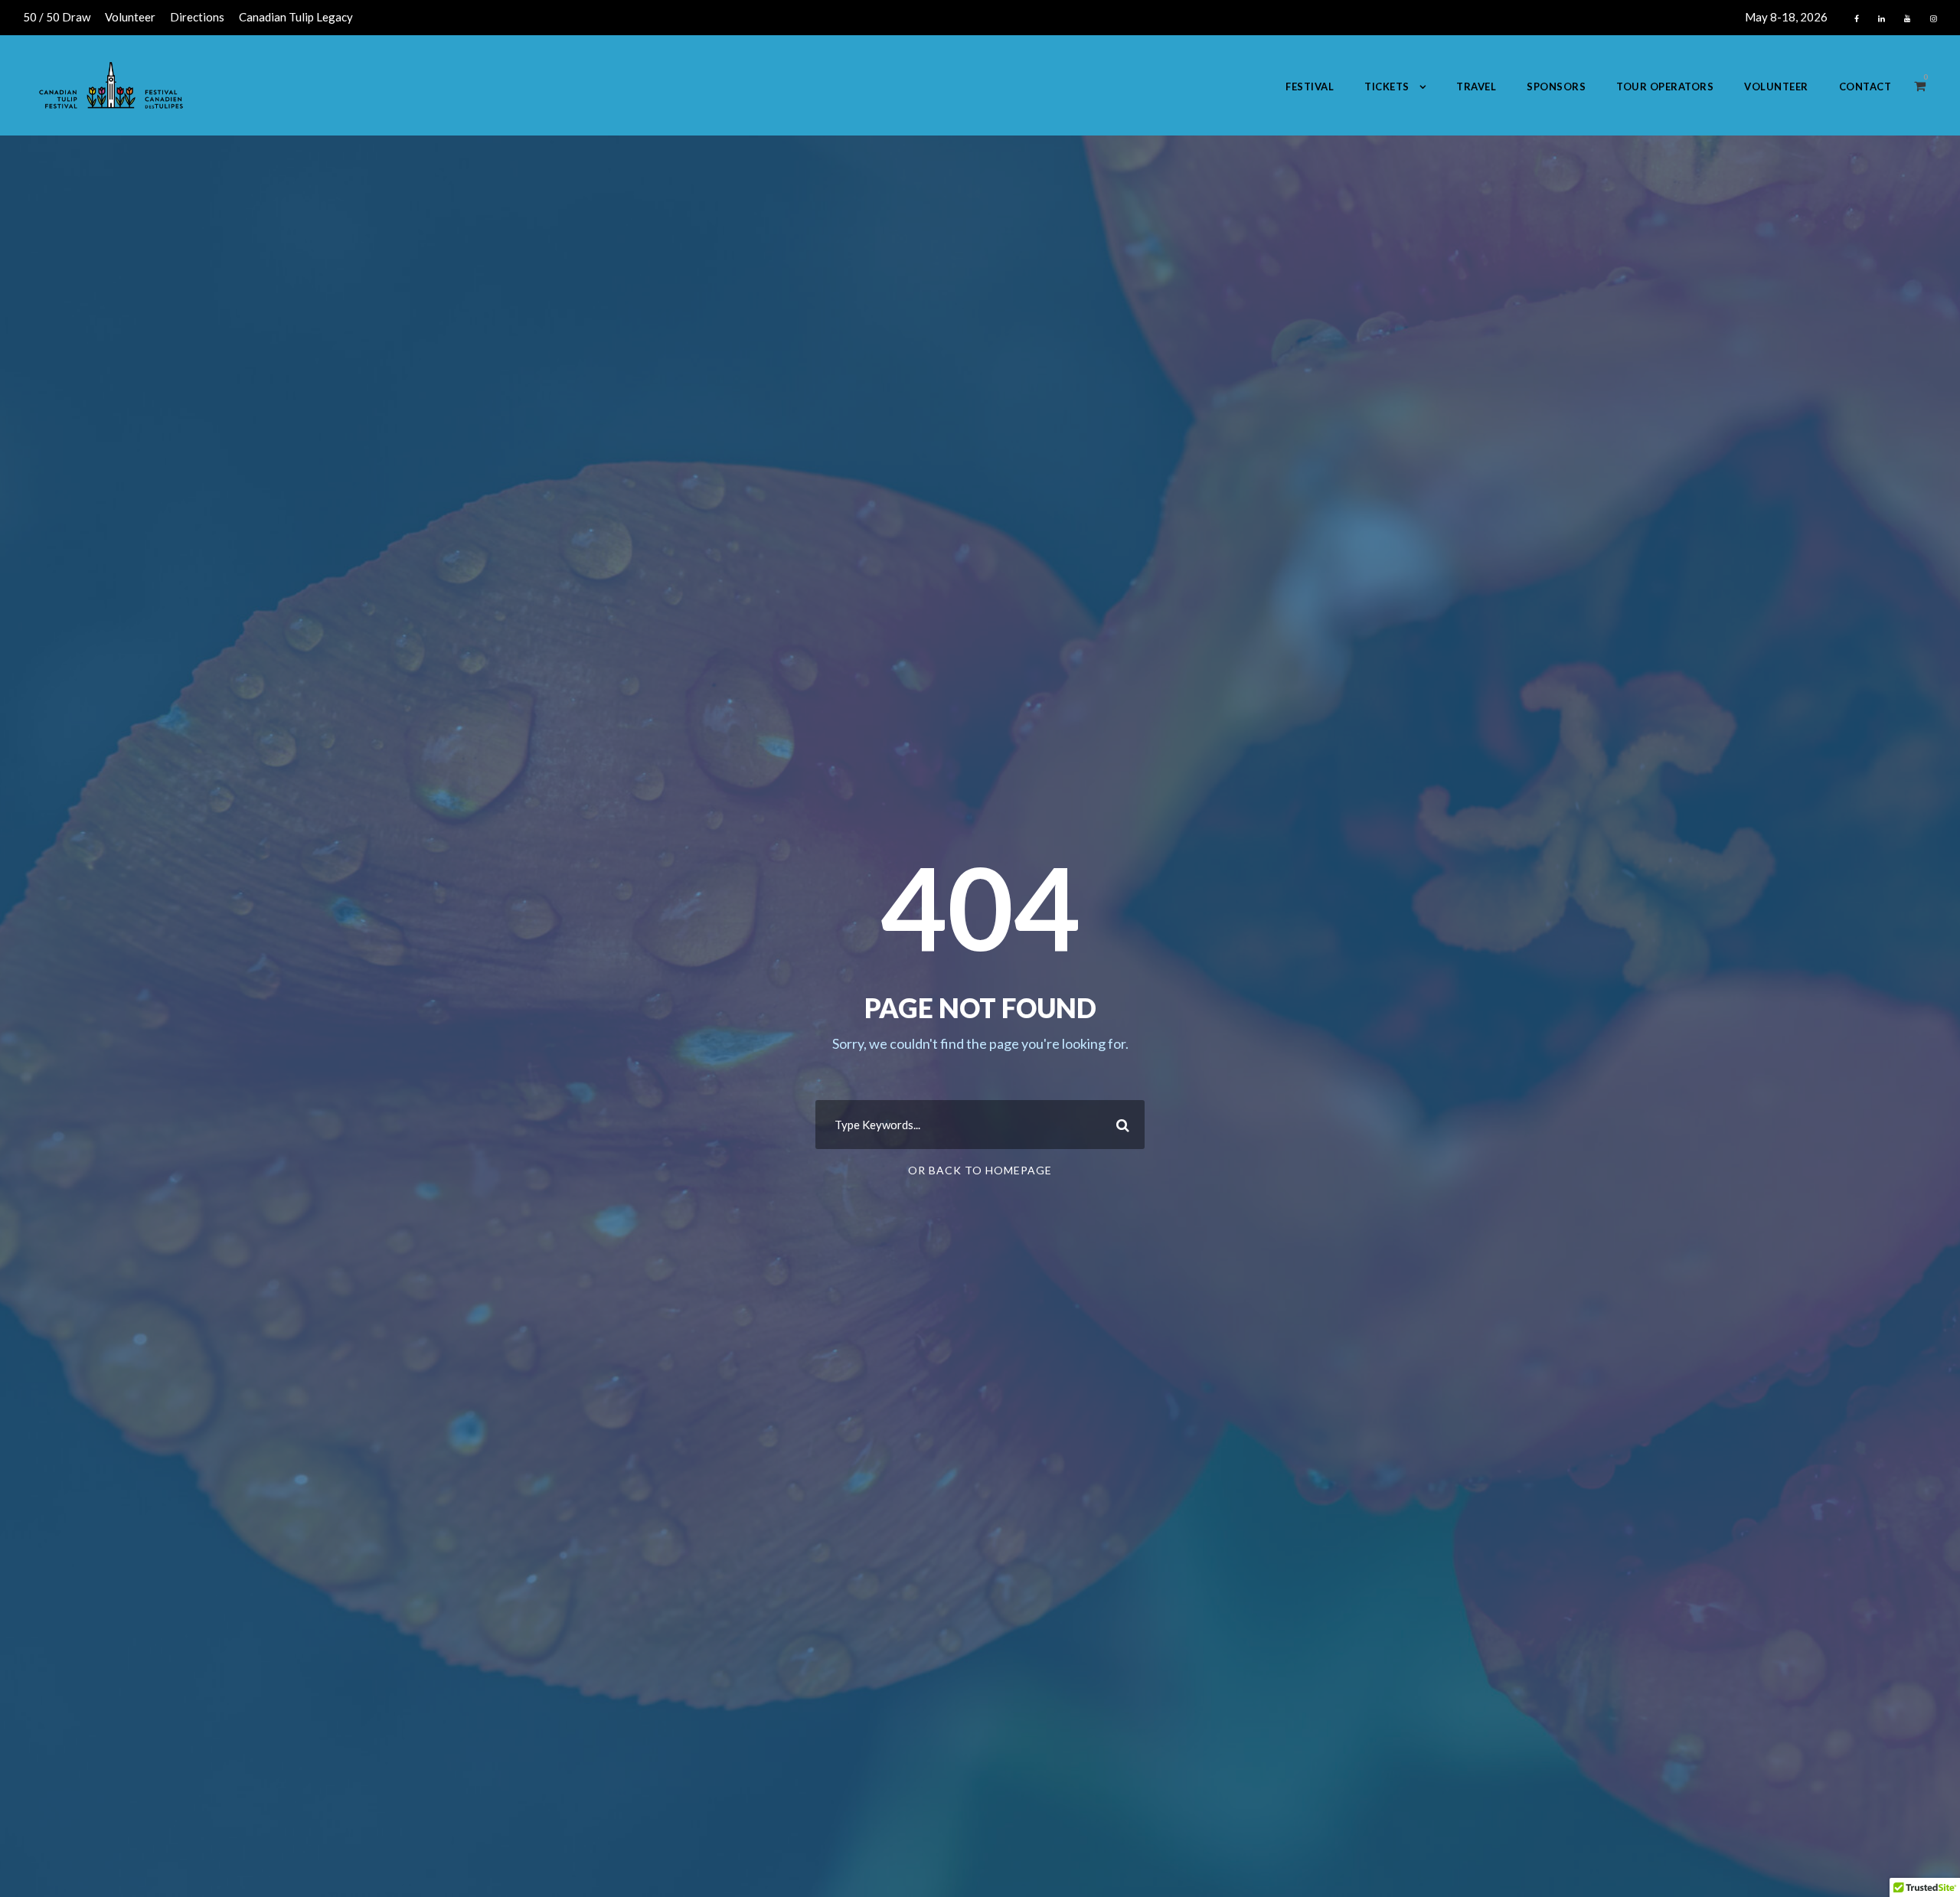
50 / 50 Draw (57, 17)
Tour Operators (1665, 87)
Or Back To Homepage (980, 1170)
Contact (1865, 87)
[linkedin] (1882, 18)
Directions (197, 17)
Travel (1476, 87)
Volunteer (130, 17)
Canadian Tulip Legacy (296, 17)
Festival (1310, 87)
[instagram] (1934, 18)
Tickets (1387, 87)
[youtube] (1908, 18)
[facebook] (1857, 18)
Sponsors (1556, 87)
